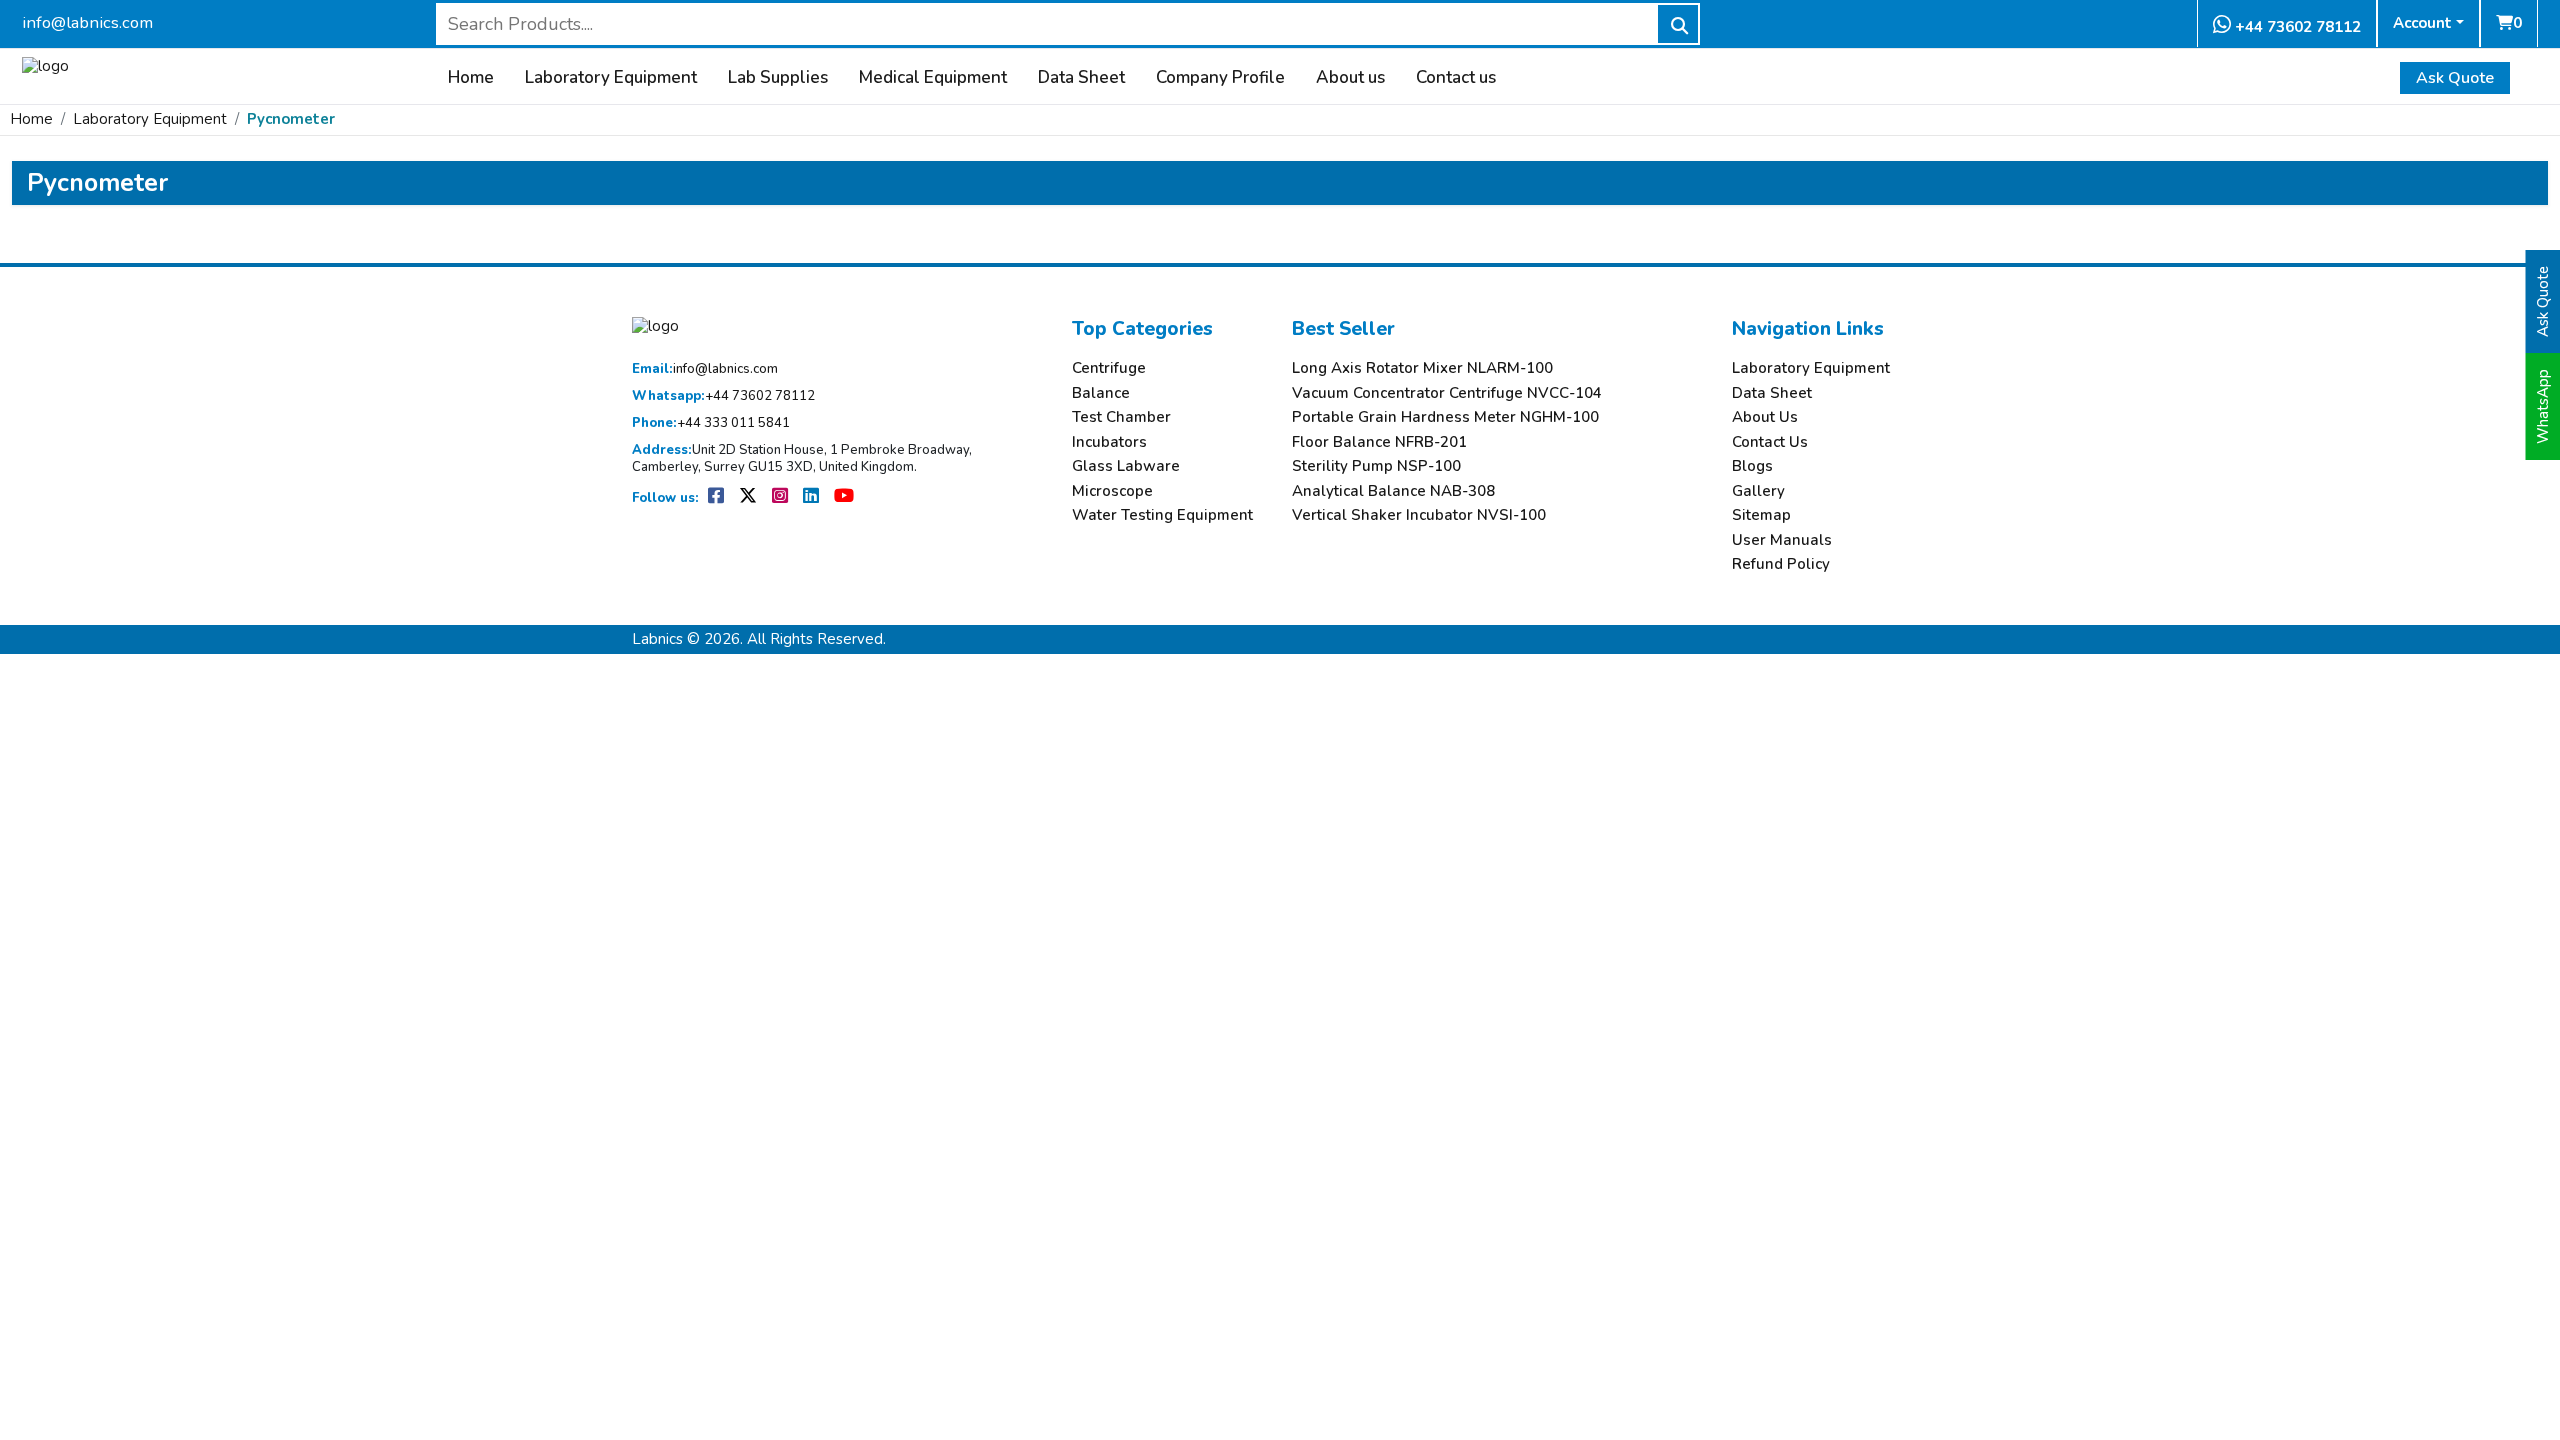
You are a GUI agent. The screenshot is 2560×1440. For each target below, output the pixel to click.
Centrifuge (1109, 368)
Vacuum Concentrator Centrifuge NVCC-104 (1447, 393)
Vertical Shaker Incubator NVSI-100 (1419, 515)
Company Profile (1220, 78)
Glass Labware (1126, 466)
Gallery (1758, 491)
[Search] (1678, 24)
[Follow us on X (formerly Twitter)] (749, 498)
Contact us (1456, 78)
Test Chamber (1121, 417)
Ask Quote (2455, 78)
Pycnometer (291, 119)
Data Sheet (1081, 78)
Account (2422, 23)
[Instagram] (781, 498)
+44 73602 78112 (2296, 27)
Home (471, 78)
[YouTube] (844, 498)
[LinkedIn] (812, 498)
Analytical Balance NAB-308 (1393, 491)
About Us (1765, 417)
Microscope (1112, 491)
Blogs (1752, 466)
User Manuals (1782, 540)
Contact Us (1770, 442)
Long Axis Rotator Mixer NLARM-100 (1422, 368)
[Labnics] (45, 64)
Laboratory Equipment (611, 78)
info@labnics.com (87, 22)
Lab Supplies (778, 78)
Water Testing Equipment (1162, 515)
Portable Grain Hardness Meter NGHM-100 (1445, 417)
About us (1350, 78)
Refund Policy (1781, 564)
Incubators (1109, 442)
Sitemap (1761, 515)
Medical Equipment (933, 78)
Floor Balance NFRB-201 (1379, 442)
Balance (1101, 393)
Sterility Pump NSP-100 (1376, 466)
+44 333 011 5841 (711, 423)
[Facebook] (717, 498)
